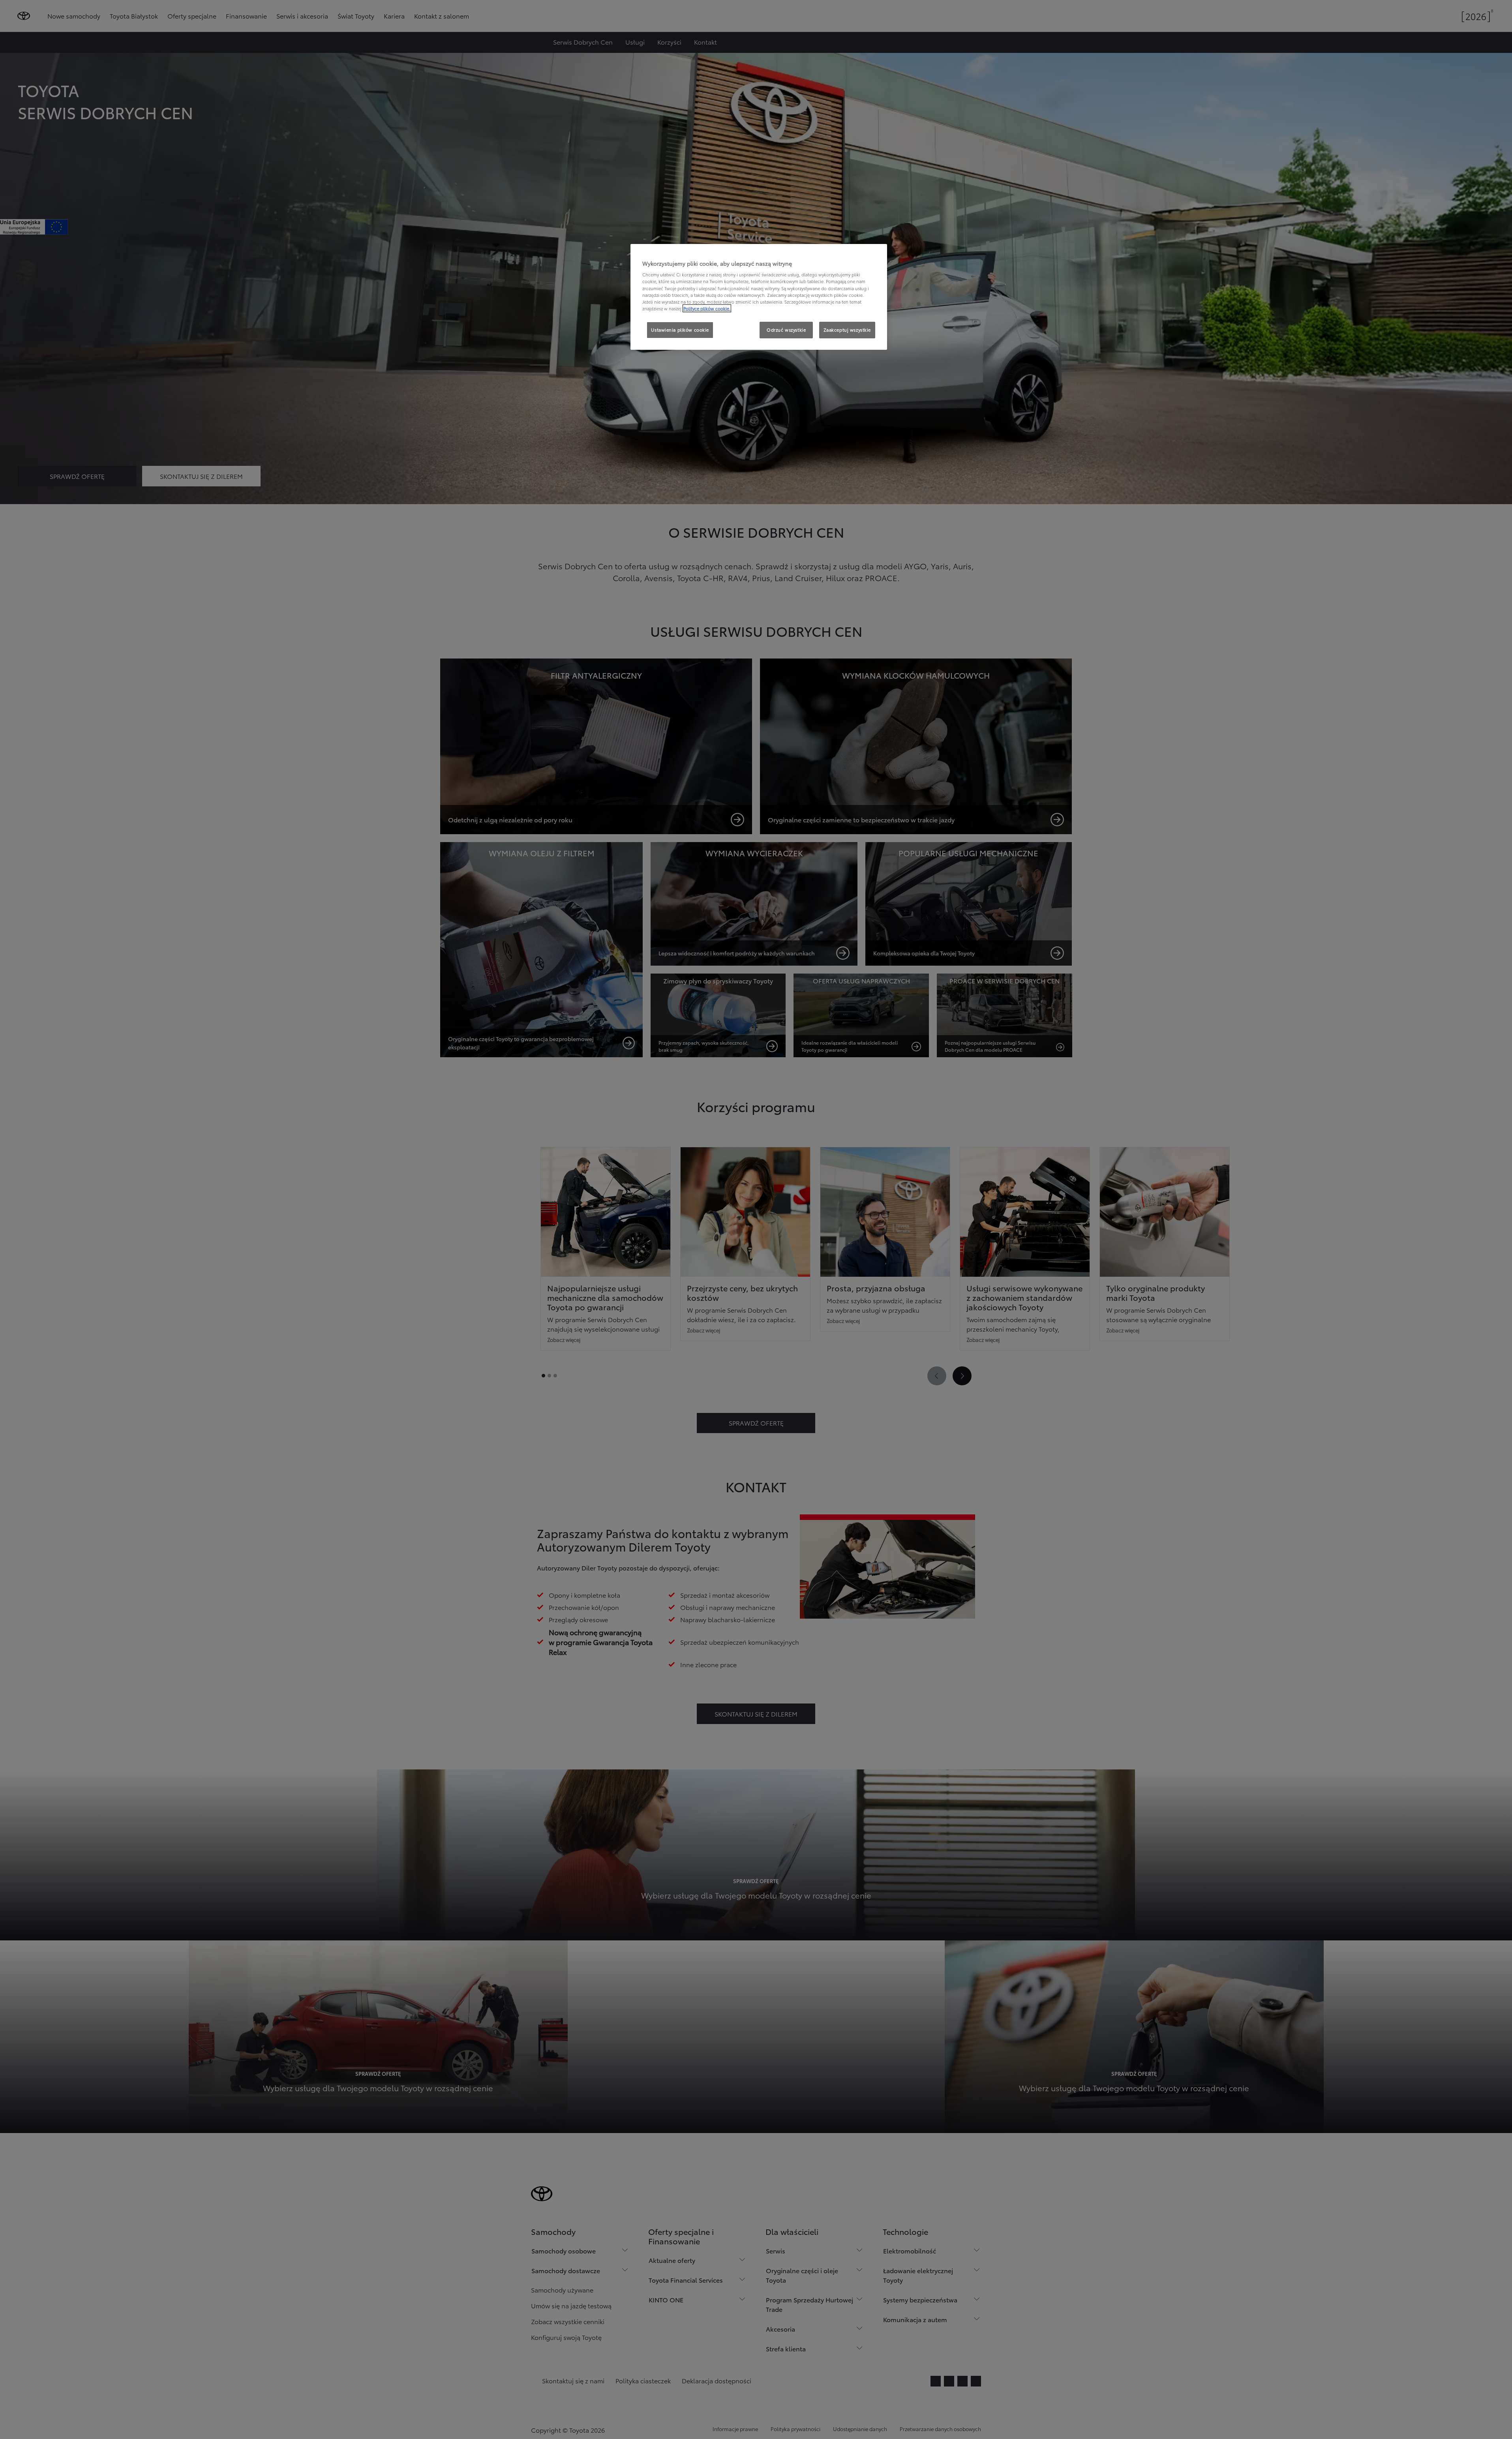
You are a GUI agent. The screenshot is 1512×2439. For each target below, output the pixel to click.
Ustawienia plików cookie (680, 330)
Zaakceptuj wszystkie (847, 330)
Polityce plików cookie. (707, 308)
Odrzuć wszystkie (786, 330)
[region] (759, 297)
